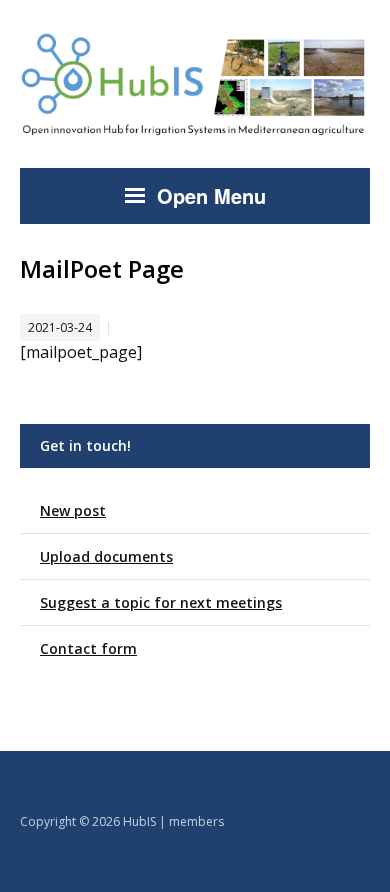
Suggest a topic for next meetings (161, 602)
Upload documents (106, 556)
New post (73, 510)
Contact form (88, 648)
